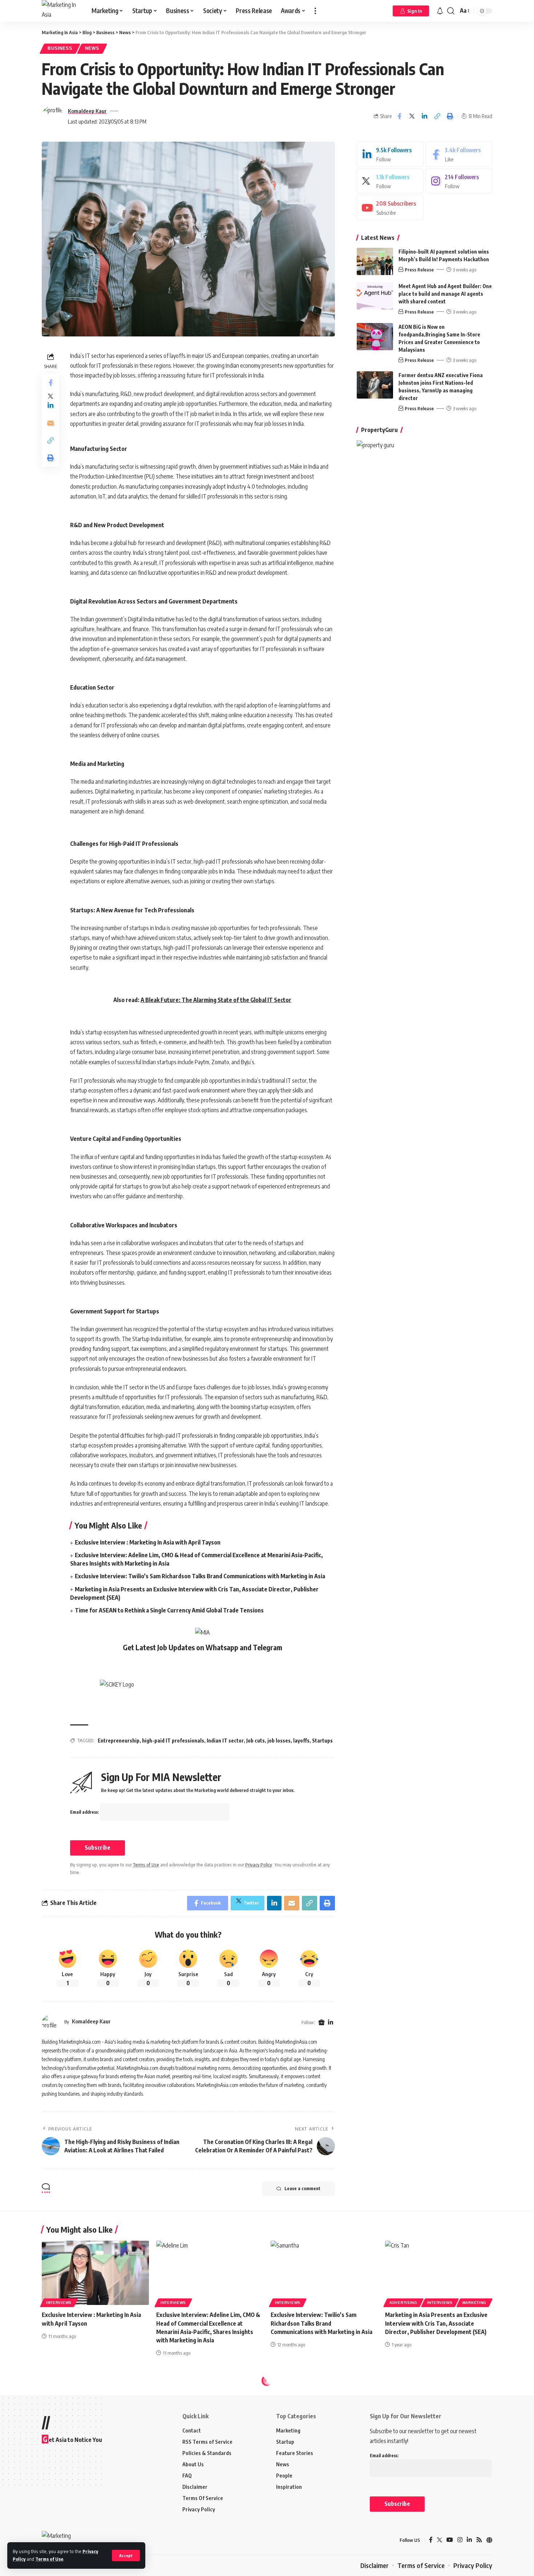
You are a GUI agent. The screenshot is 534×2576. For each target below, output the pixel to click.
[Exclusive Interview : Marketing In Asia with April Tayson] (95, 2273)
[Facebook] (459, 154)
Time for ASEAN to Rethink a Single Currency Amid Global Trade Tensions (169, 1610)
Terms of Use (49, 2559)
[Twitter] (390, 181)
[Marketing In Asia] (61, 11)
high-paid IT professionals (173, 1741)
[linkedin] (390, 154)
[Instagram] (459, 181)
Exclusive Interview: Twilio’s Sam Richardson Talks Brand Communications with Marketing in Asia (200, 1576)
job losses (279, 1741)
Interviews (59, 2303)
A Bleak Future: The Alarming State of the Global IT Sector (216, 1000)
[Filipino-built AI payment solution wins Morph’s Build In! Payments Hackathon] (375, 261)
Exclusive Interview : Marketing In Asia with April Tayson (148, 1542)
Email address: (85, 1812)
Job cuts (256, 1741)
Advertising (403, 2303)
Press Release (419, 270)
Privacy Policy (259, 1865)
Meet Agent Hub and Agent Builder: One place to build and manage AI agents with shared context (445, 294)
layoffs (301, 1741)
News (92, 48)
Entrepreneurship (119, 1741)
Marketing (474, 2303)
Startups (322, 1741)
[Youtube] (390, 208)
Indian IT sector (225, 1741)
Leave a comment (302, 2189)
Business (60, 48)
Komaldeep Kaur (87, 111)
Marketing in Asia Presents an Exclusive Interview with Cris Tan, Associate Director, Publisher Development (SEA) (436, 2323)
